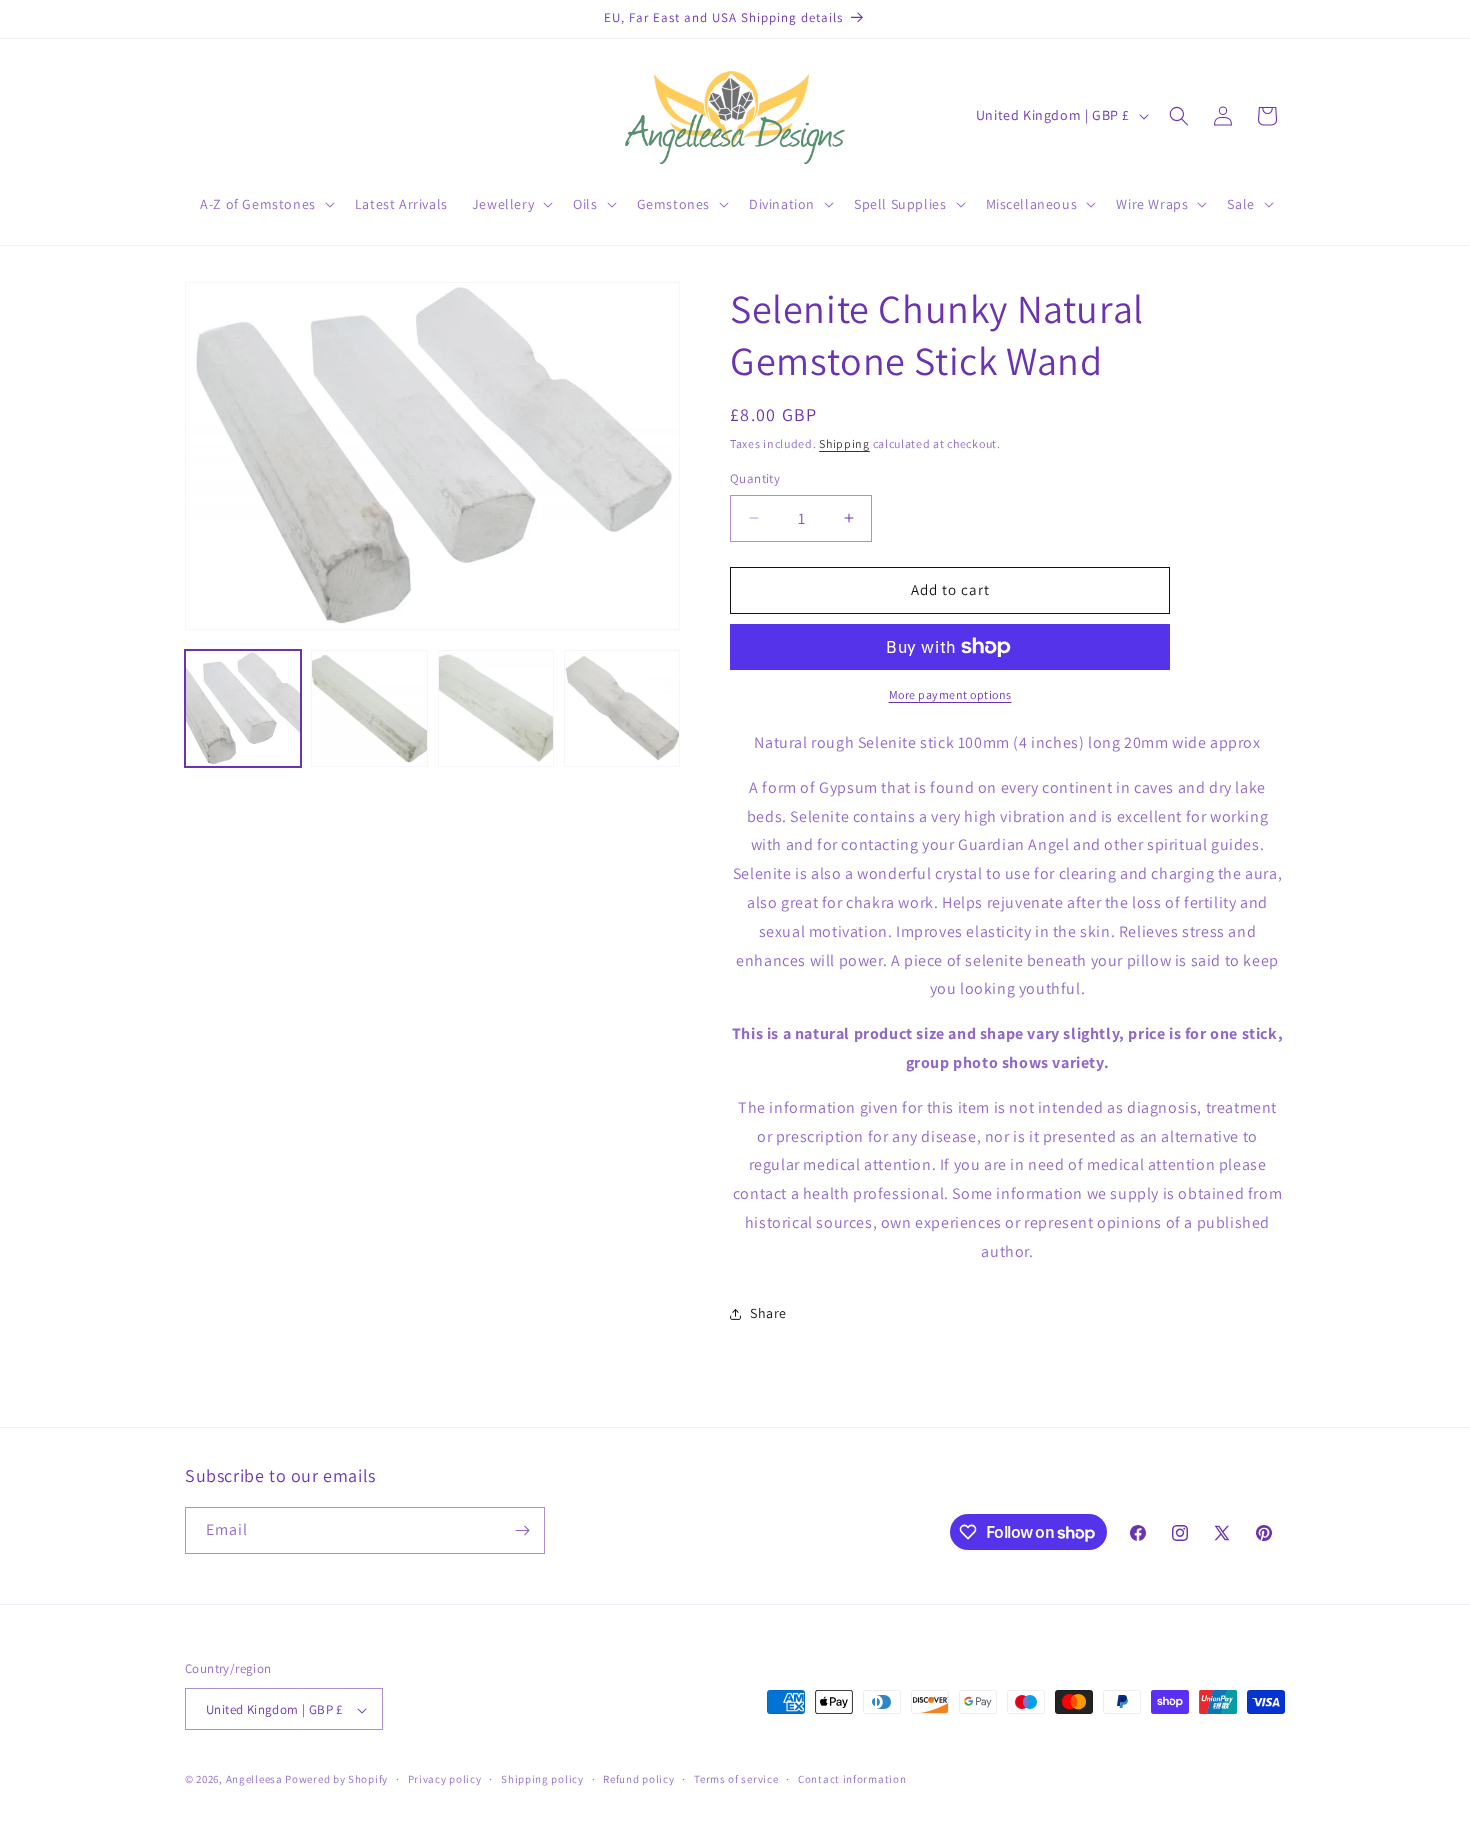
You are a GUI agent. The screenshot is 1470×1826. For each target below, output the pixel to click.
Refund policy (638, 1779)
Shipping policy (542, 1779)
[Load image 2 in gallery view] (369, 708)
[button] (265, 204)
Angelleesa (254, 1780)
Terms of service (736, 1779)
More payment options (950, 694)
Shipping (844, 443)
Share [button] (768, 1313)
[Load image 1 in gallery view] (243, 708)
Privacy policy (445, 1779)
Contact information (852, 1779)
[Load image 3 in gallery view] (496, 708)
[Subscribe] (522, 1530)
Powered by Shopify (336, 1780)
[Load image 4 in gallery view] (622, 708)
